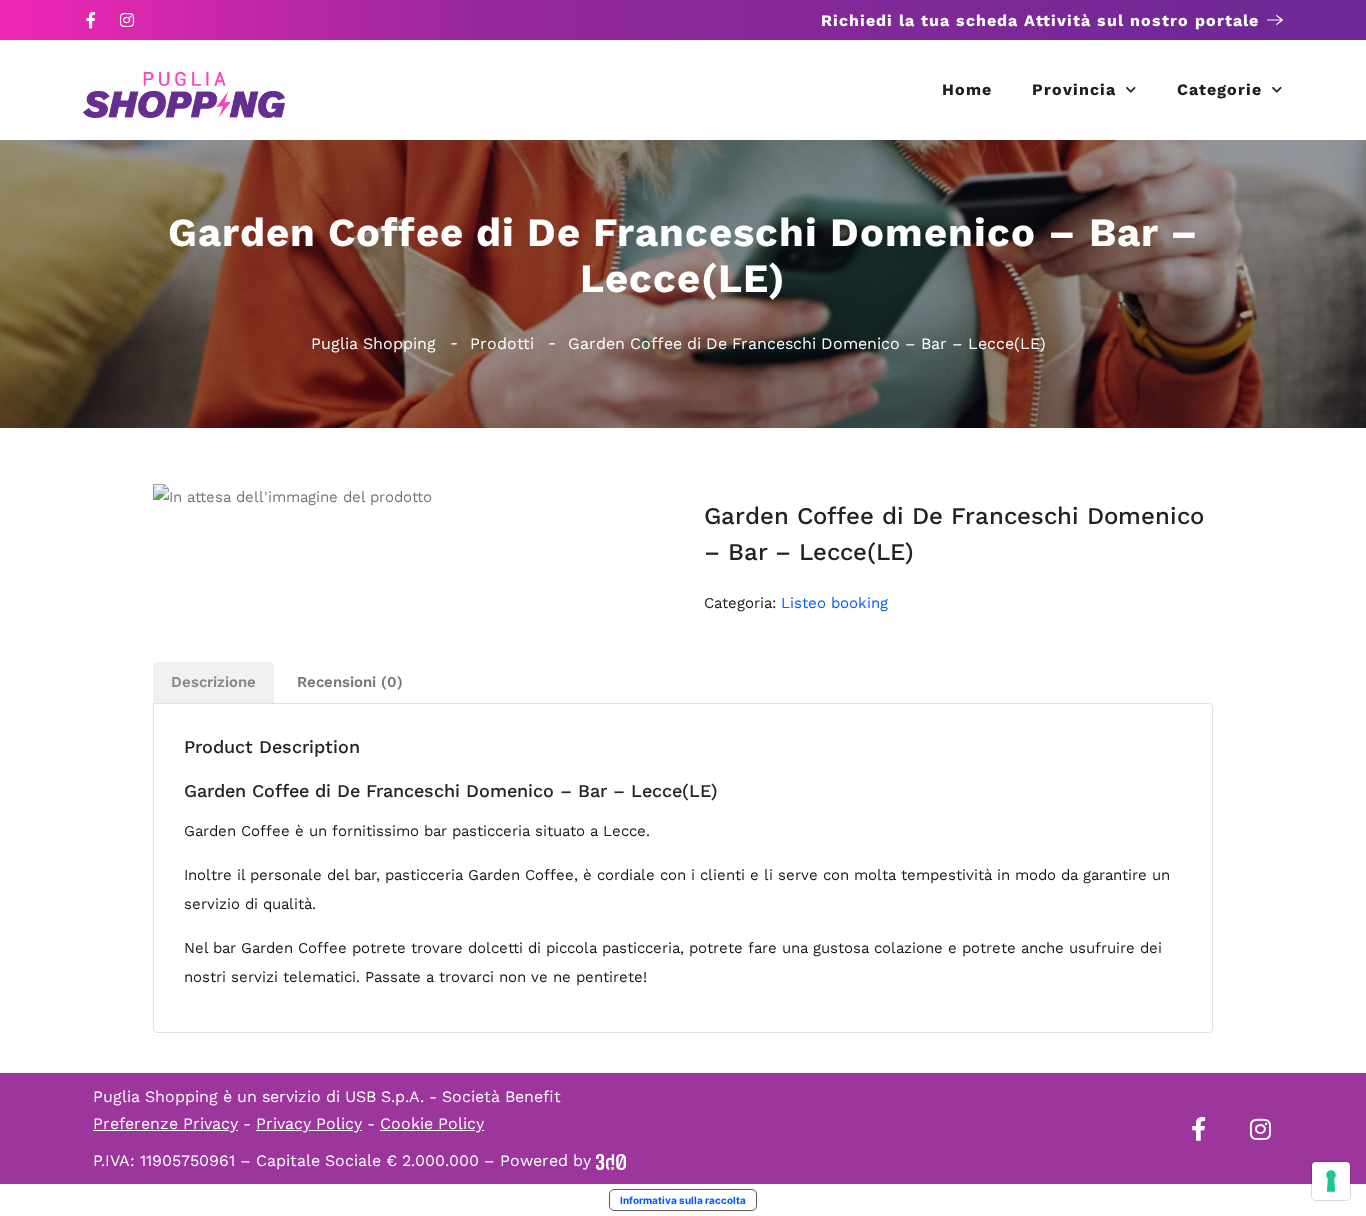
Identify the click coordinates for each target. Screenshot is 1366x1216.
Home (967, 89)
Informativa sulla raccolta (683, 1200)
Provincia (1074, 89)
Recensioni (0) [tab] (350, 682)
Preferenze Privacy (165, 1123)
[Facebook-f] (91, 20)
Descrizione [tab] (213, 682)
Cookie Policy (432, 1123)
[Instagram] (127, 20)
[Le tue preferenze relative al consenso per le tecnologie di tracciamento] (1331, 1181)
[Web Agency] (611, 1160)
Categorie (1219, 89)
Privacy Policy (309, 1123)
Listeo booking (834, 603)
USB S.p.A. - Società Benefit (453, 1096)
